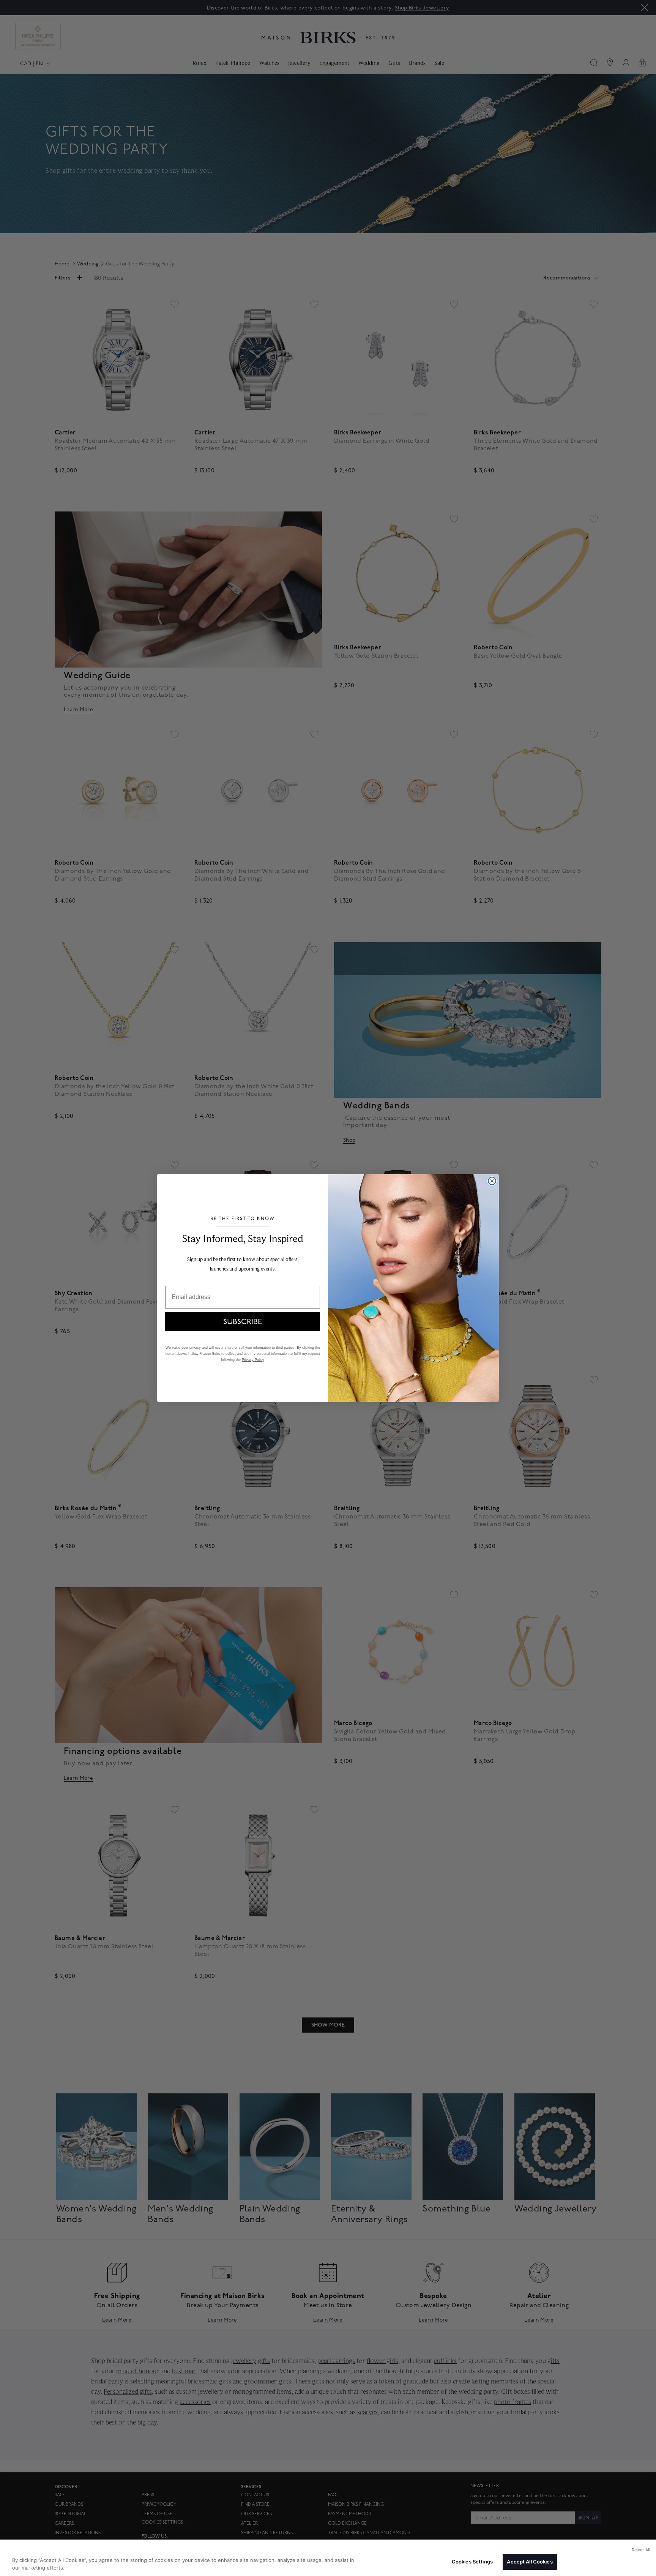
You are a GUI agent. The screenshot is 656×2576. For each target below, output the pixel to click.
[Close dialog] (492, 1181)
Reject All (641, 2550)
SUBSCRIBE (243, 1322)
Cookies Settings (472, 2562)
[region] (328, 2558)
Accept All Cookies (530, 2562)
